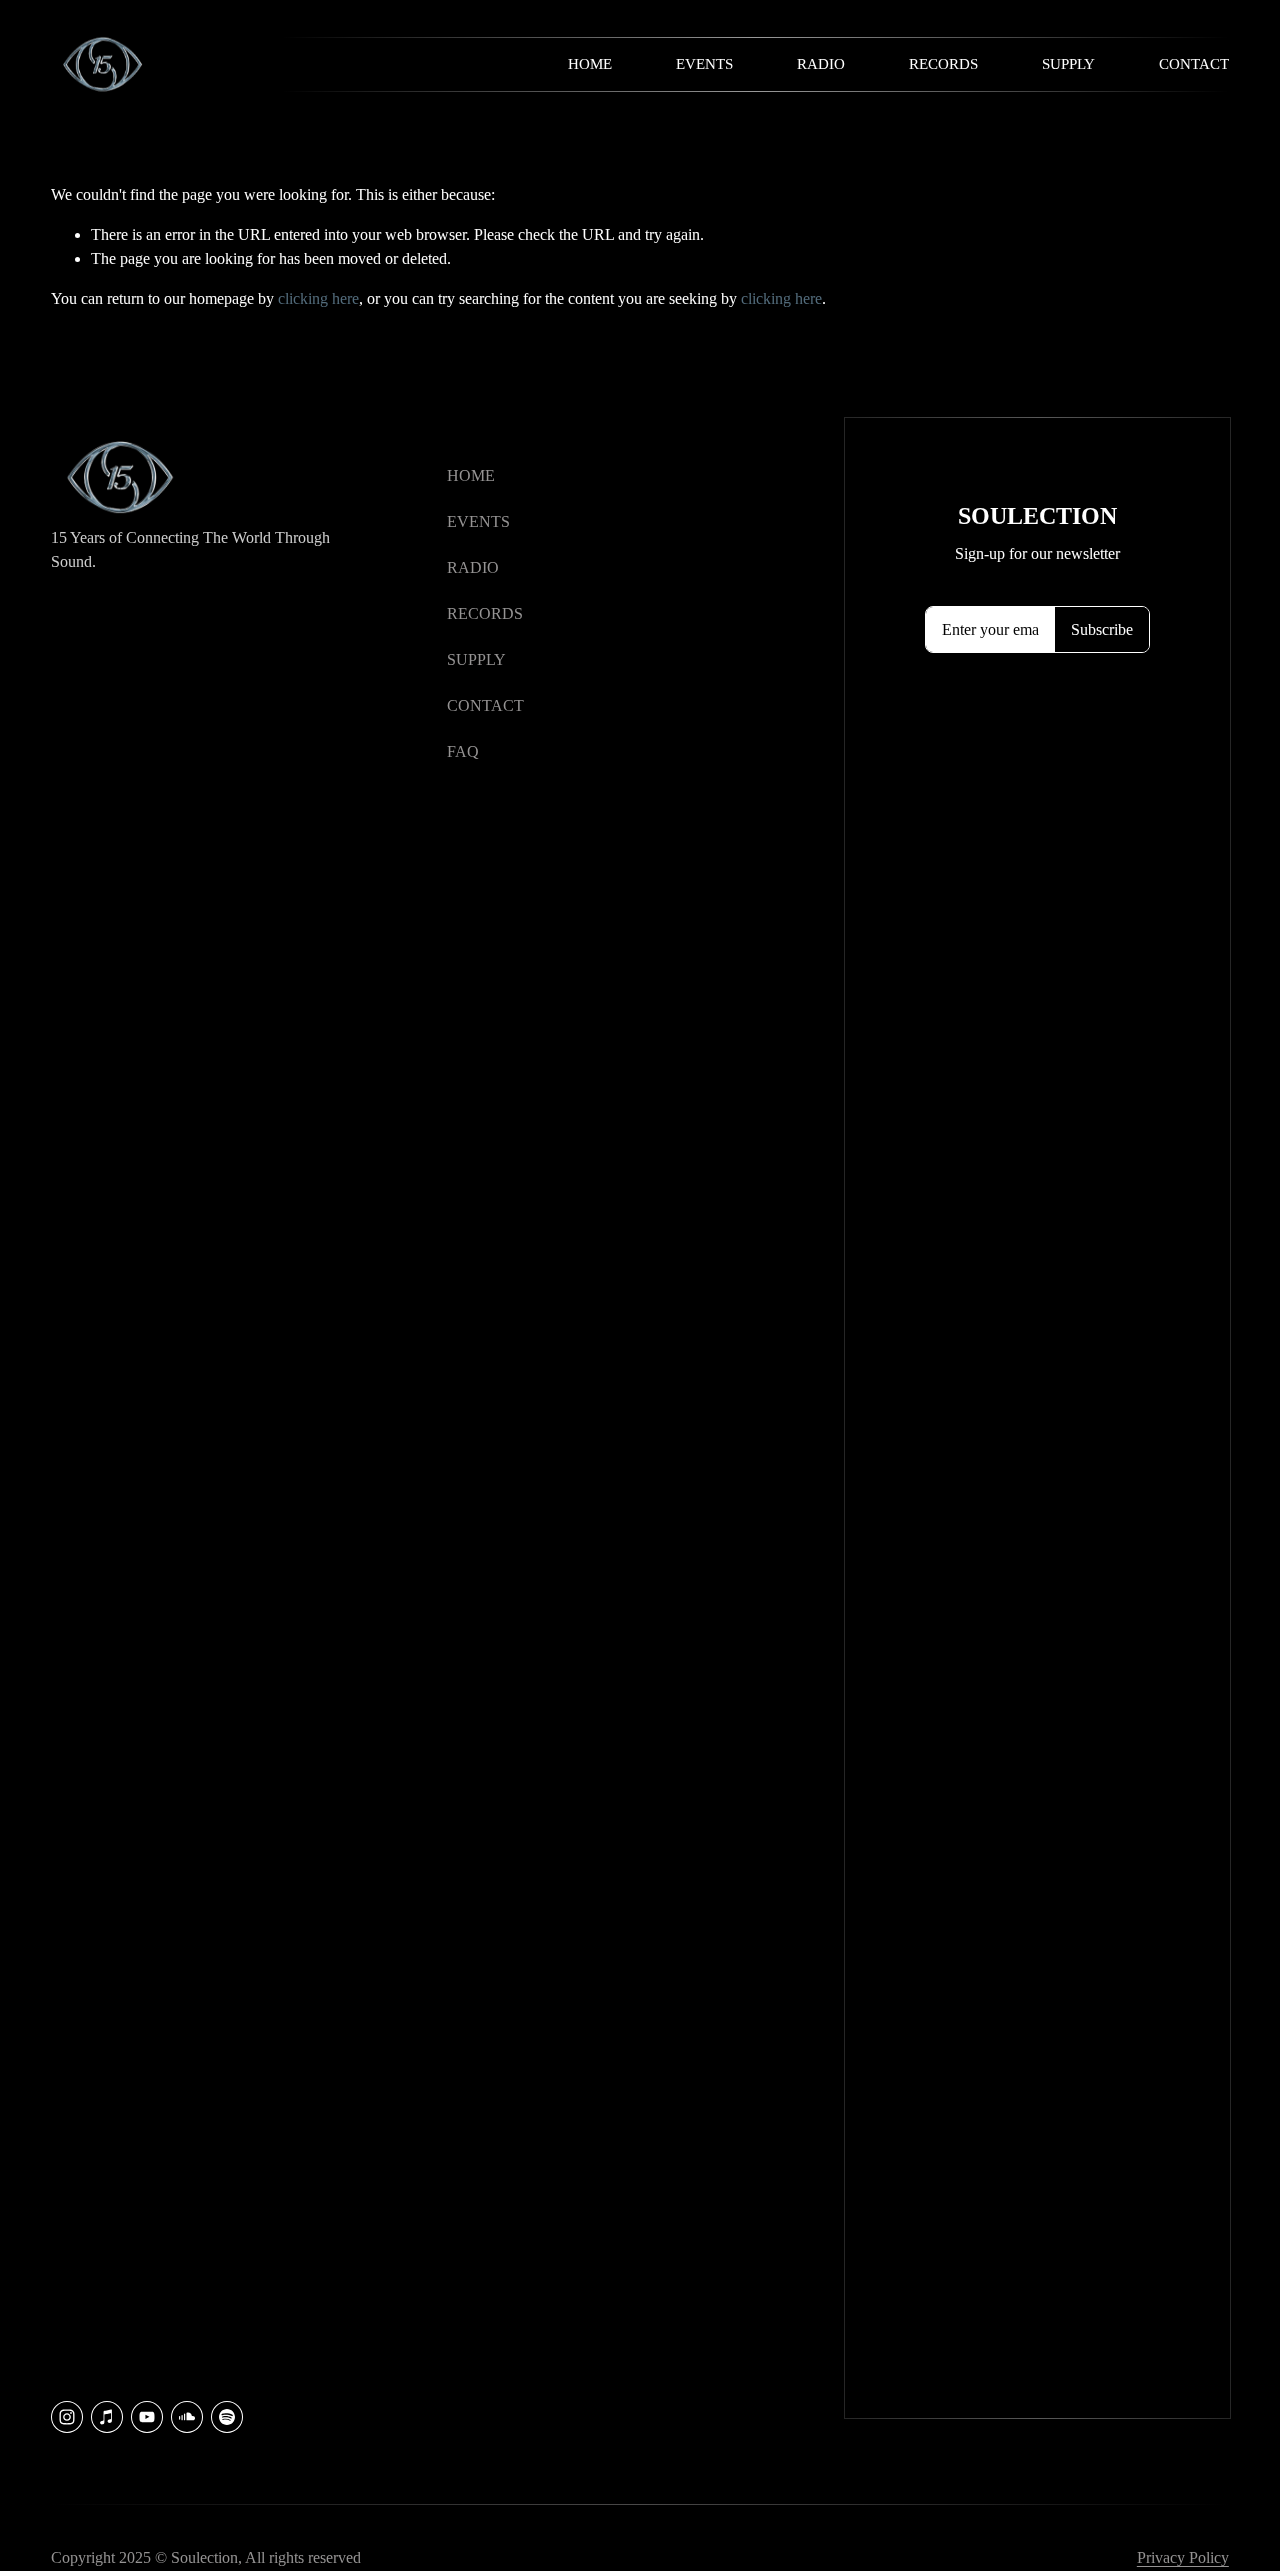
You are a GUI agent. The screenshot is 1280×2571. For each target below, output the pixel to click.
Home (590, 64)
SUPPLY (476, 659)
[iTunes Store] (107, 2417)
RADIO (473, 567)
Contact (1194, 64)
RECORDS (485, 613)
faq (463, 751)
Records (943, 64)
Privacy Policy (1183, 2557)
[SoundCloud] (187, 2417)
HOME (471, 475)
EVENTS (478, 521)
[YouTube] (147, 2417)
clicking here (318, 298)
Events (704, 64)
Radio (821, 64)
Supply (1068, 64)
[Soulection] (227, 2417)
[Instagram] (67, 2417)
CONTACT (485, 705)
